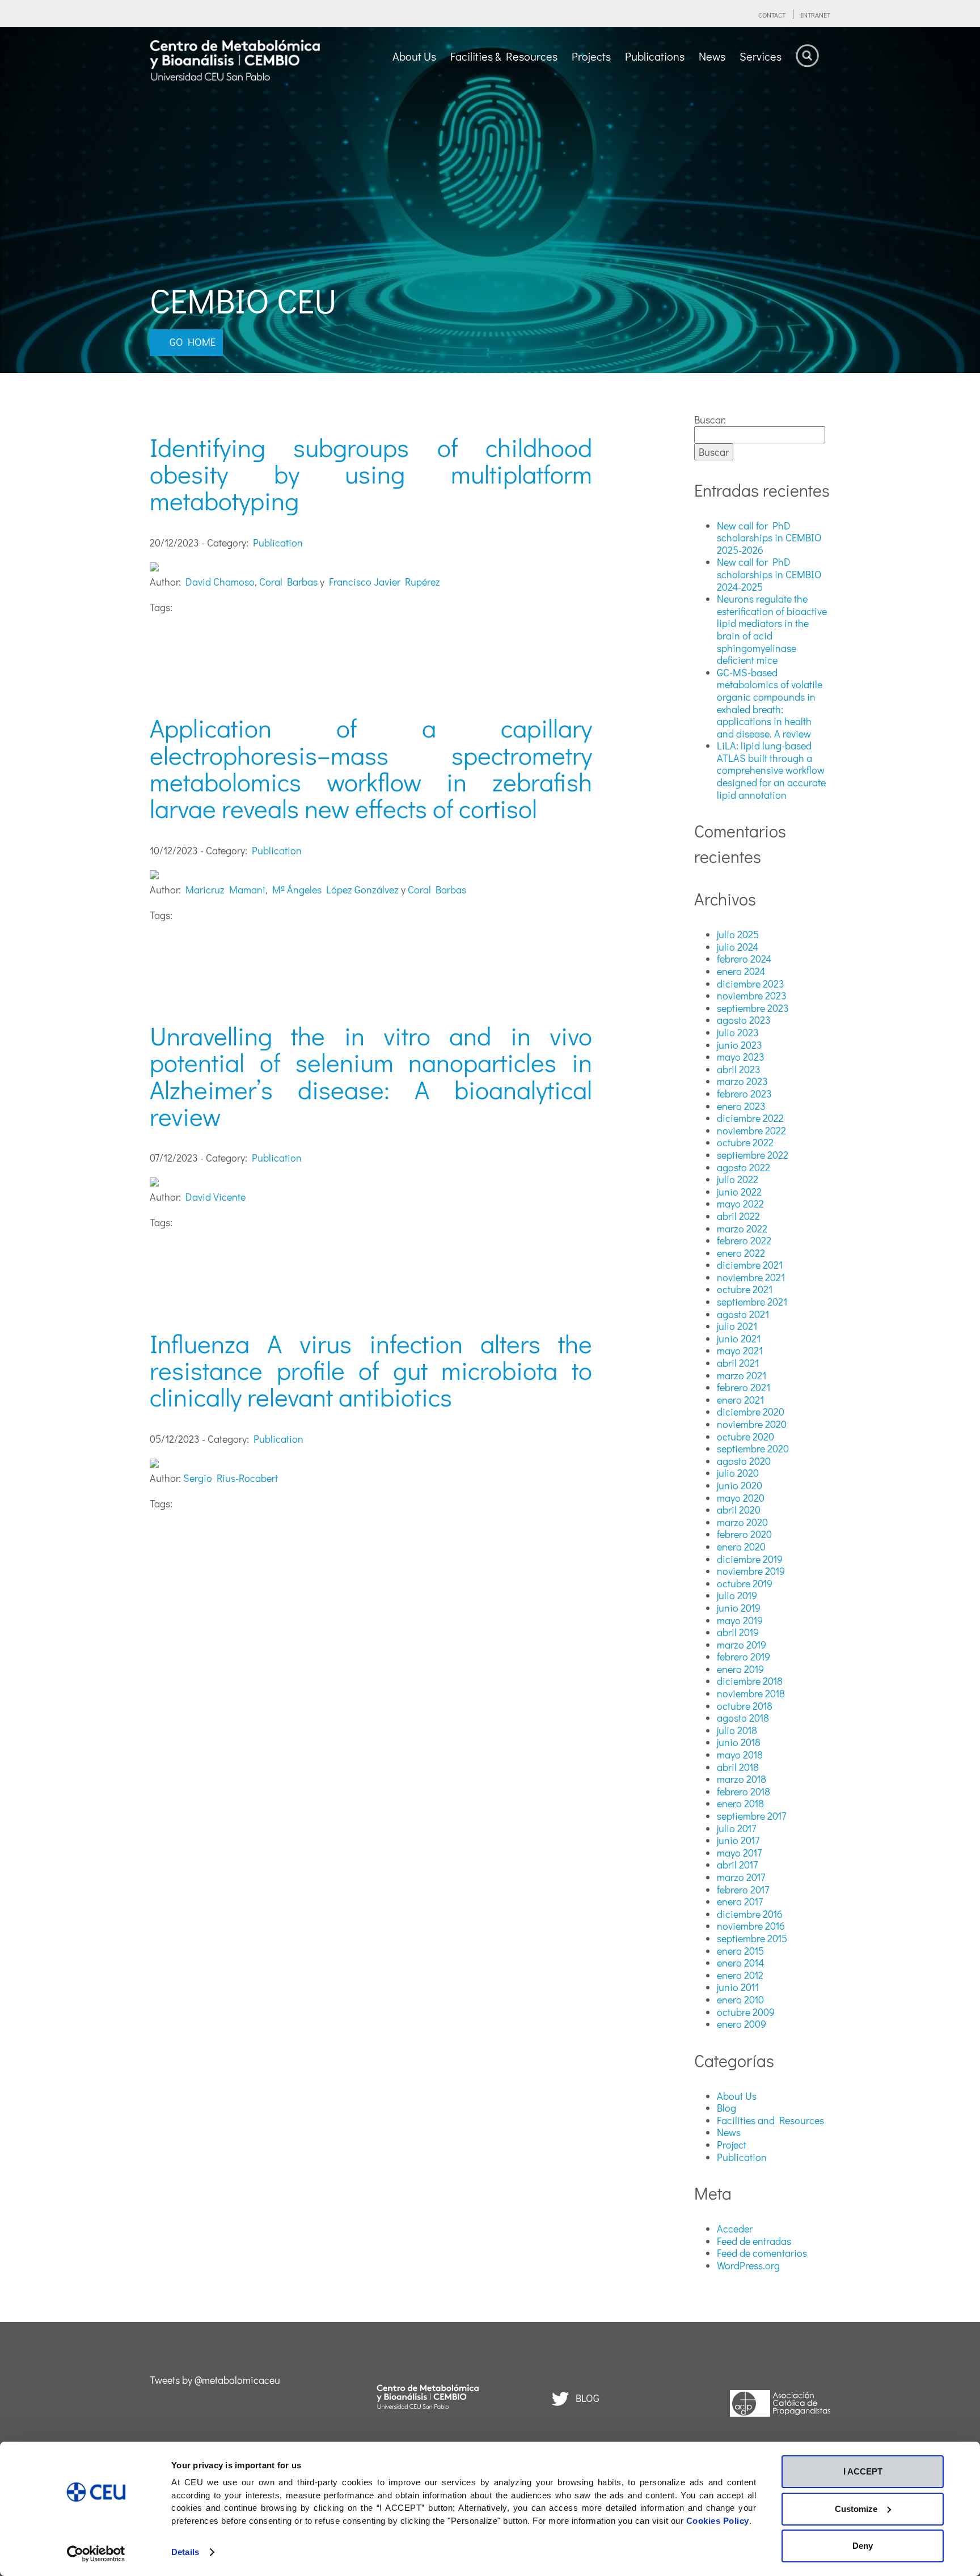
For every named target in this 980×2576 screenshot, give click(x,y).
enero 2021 (740, 1400)
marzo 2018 (742, 1779)
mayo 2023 (741, 1057)
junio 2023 (740, 1045)
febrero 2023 (744, 1094)
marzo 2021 (742, 1375)
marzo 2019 (742, 1645)
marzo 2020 (742, 1522)
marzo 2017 (741, 1877)
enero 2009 (742, 2024)
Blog (726, 2108)
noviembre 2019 (751, 1571)
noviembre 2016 (751, 1926)
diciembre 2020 (751, 1412)
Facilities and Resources (770, 2120)
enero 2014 (740, 1963)
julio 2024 (738, 947)
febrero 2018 (744, 1791)
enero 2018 (740, 1803)
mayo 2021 (740, 1350)
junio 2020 (740, 1485)
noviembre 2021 (751, 1277)
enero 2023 (741, 1106)
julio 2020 (738, 1473)
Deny (863, 2546)
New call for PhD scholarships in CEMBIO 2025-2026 (769, 538)
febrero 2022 (744, 1240)
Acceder (735, 2228)
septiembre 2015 (752, 1938)
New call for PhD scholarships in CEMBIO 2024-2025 (769, 574)
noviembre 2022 (751, 1130)
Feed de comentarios (762, 2253)
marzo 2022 (742, 1228)
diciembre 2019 (750, 1559)
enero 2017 (740, 1901)
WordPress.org (748, 2265)
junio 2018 (739, 1742)
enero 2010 (740, 1999)
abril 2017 (737, 1865)
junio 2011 (738, 1987)
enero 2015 (740, 1951)
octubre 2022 (745, 1142)
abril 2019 (738, 1632)
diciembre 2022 (750, 1118)
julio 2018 (737, 1730)
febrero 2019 (744, 1656)
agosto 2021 (743, 1314)
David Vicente (216, 1197)
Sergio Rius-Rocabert (231, 1478)
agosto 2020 (744, 1461)
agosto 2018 (743, 1718)
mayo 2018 (740, 1755)
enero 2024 (741, 971)
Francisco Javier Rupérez (385, 582)
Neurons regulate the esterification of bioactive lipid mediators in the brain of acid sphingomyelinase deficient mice (772, 629)
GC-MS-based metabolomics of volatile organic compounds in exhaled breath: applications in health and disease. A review (770, 703)
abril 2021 (738, 1363)
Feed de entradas (754, 2241)
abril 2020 (739, 1510)
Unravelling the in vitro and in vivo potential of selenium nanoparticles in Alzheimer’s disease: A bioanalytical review (371, 1076)
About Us (737, 2096)
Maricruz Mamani (225, 889)
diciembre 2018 (750, 1681)
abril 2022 (738, 1216)
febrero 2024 (744, 959)
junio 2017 (738, 1840)
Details (185, 2552)
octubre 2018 (745, 1706)
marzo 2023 (742, 1081)
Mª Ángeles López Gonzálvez (335, 889)
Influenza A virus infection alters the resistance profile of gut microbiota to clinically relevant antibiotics (371, 1370)
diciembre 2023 (751, 984)
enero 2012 (740, 1975)
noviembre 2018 (751, 1693)
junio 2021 (739, 1338)
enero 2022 (741, 1253)
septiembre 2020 (753, 1448)
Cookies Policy (718, 2521)
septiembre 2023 (753, 1008)
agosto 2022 (744, 1167)
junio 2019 (739, 1608)
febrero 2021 (744, 1387)
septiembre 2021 (752, 1302)
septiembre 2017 (751, 1816)
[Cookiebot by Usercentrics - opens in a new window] (96, 2554)
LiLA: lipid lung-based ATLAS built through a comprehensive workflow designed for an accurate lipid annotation (771, 770)
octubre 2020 (745, 1437)
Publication (278, 543)
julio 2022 (738, 1179)
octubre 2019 (745, 1583)
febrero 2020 (744, 1534)
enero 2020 (741, 1547)
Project (732, 2145)
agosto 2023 (744, 1020)
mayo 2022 (740, 1204)
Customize (856, 2509)
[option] (490, 200)
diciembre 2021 (750, 1265)
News (729, 2132)
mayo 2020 (741, 1498)
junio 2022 (739, 1192)
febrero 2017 (743, 1889)
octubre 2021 (745, 1289)
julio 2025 (738, 934)
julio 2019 (737, 1595)
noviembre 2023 (752, 995)
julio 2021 (737, 1326)
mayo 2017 (739, 1853)
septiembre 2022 (753, 1155)
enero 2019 (740, 1669)
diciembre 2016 (750, 1914)
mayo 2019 (740, 1620)
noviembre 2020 (752, 1424)
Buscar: (710, 420)
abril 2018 (738, 1767)
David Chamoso (220, 582)
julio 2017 (736, 1828)
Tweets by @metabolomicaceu (215, 2380)
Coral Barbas (288, 582)
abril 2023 (739, 1069)
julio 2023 (738, 1032)
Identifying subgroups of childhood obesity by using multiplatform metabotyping (371, 474)
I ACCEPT (863, 2471)
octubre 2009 (746, 2012)
